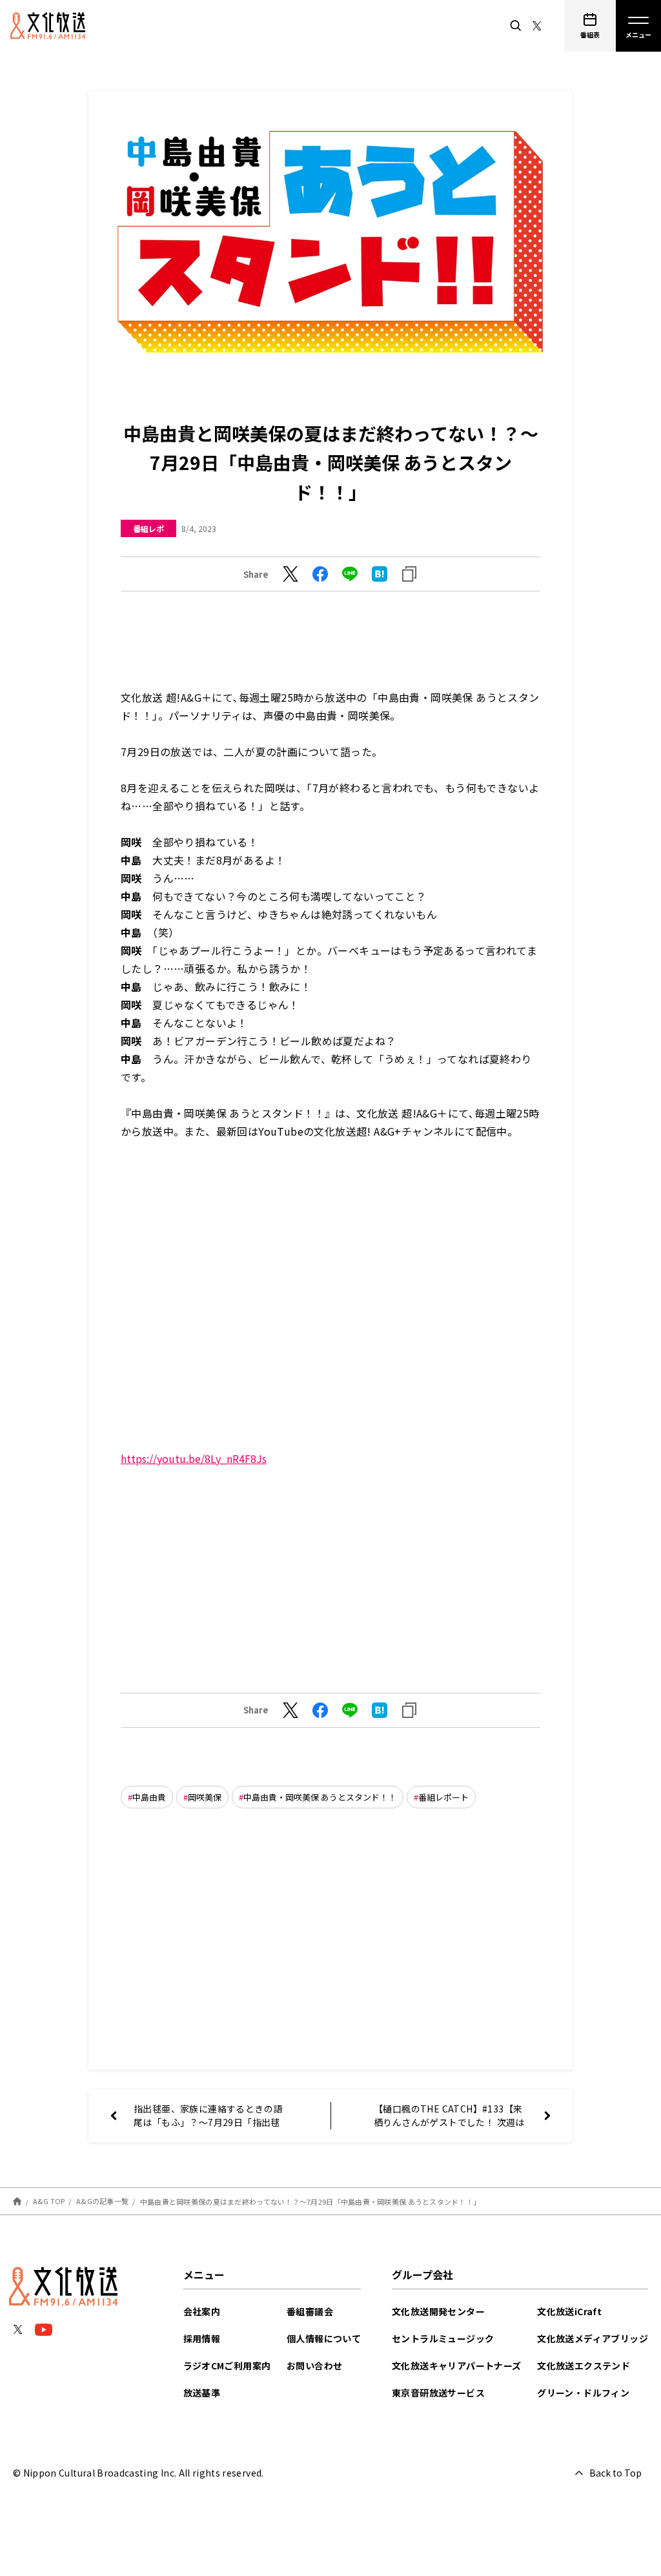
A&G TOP (49, 2201)
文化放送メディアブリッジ (593, 2338)
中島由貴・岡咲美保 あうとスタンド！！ (320, 1797)
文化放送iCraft (569, 2311)
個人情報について (324, 2338)
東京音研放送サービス (438, 2393)
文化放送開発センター (438, 2311)
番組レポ (148, 528)
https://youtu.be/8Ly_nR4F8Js (194, 1458)
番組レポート (443, 1797)
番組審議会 (310, 2311)
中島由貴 (149, 1797)
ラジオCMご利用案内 (227, 2366)
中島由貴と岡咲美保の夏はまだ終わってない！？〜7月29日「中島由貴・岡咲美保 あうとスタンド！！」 (310, 2201)
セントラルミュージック (443, 2338)
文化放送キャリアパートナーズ (457, 2366)
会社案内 (202, 2311)
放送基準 (202, 2393)
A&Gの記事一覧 (102, 2201)
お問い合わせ (314, 2366)
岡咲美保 (205, 1797)
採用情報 (202, 2338)
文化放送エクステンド (584, 2366)
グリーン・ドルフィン (583, 2393)
